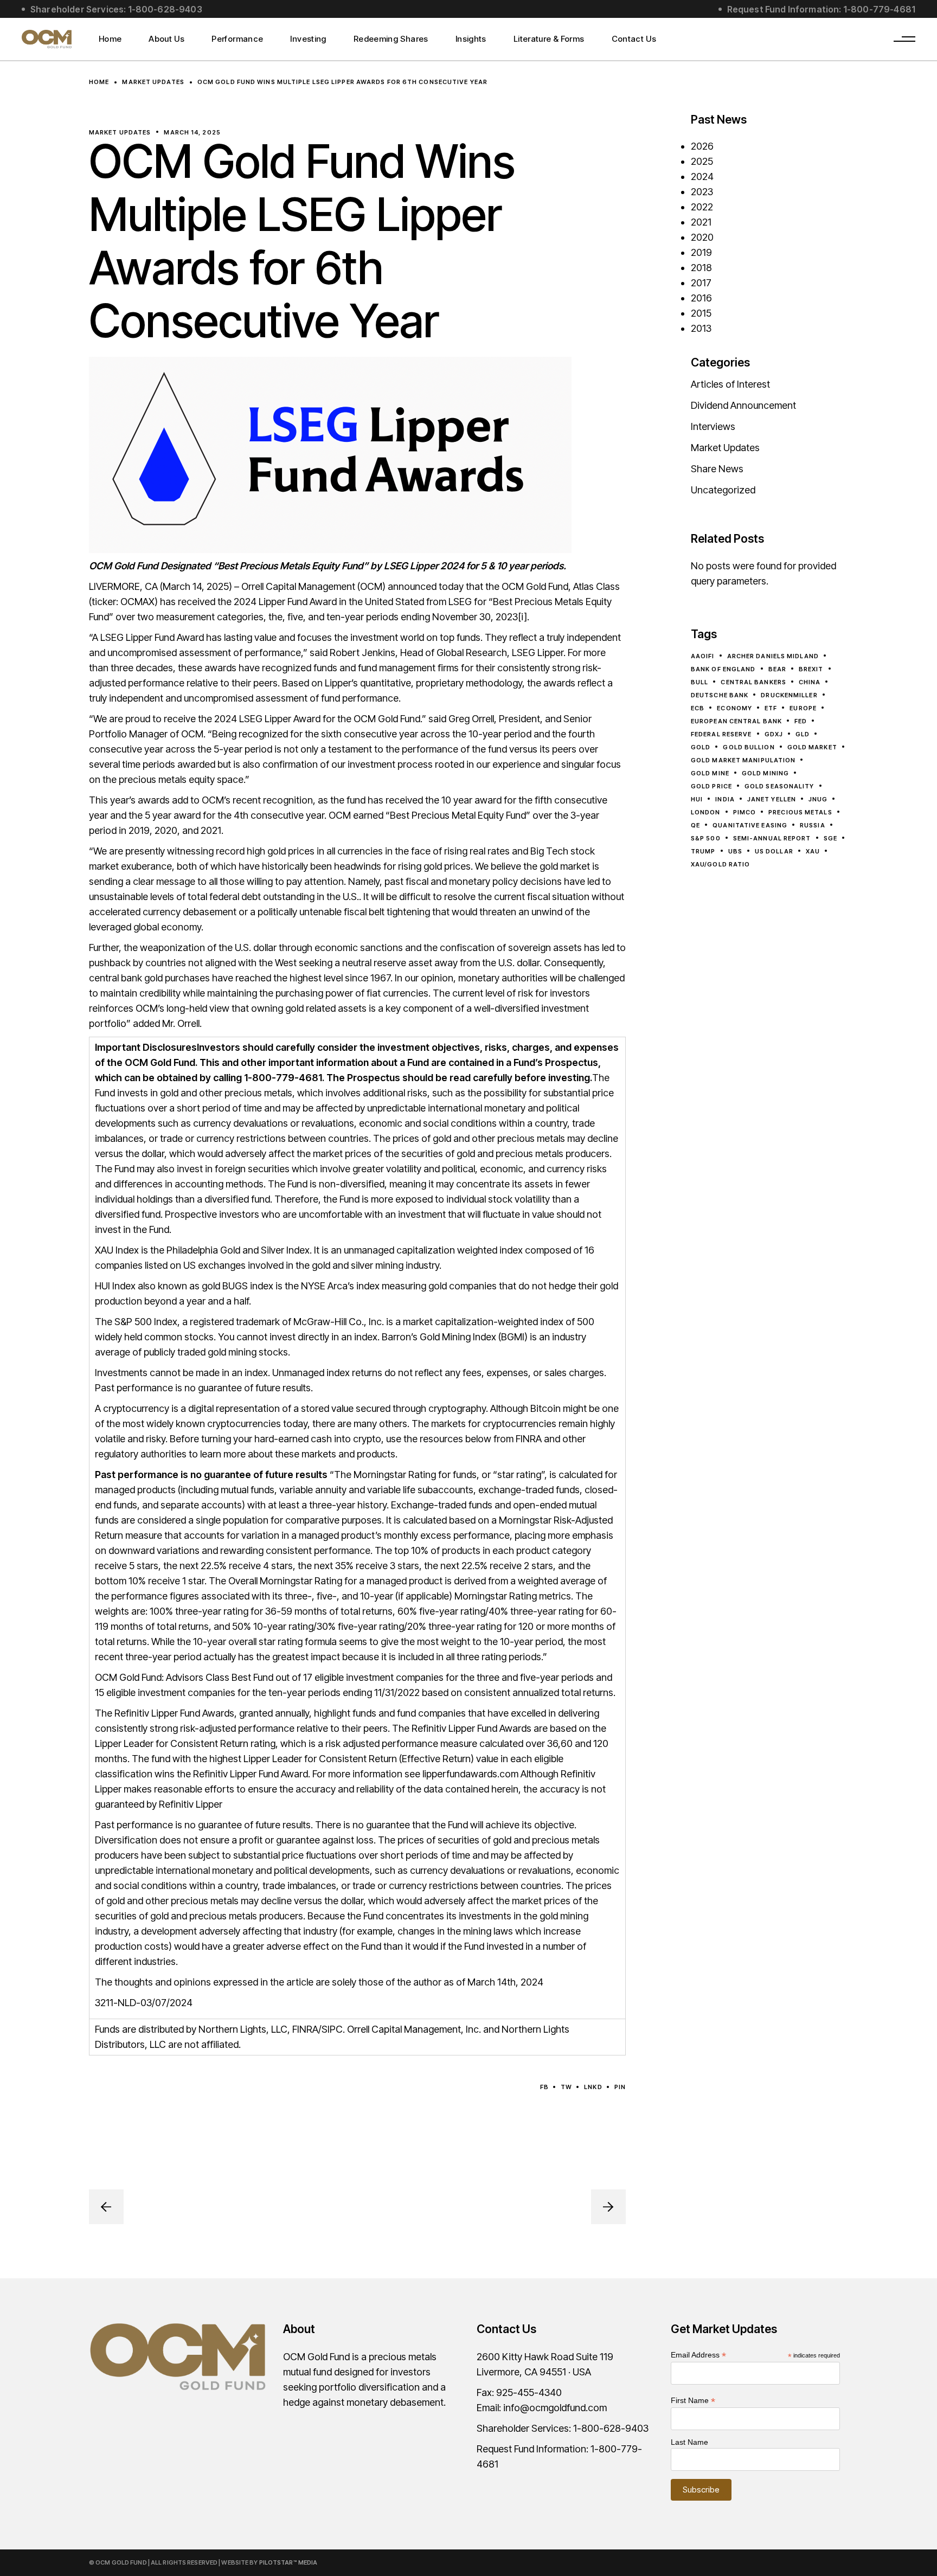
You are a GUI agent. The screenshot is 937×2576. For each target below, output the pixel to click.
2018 (701, 268)
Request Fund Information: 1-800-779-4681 (821, 9)
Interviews (713, 426)
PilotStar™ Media (288, 2562)
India (725, 799)
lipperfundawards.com (469, 1774)
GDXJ (774, 734)
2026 (702, 146)
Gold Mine (710, 773)
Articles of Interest (730, 384)
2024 (702, 176)
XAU (813, 851)
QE (695, 825)
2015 (701, 313)
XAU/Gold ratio (720, 864)
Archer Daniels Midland (773, 656)
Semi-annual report (772, 838)
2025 (702, 161)
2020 (702, 237)
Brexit (811, 669)
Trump (703, 851)
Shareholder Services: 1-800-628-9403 (116, 9)
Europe (803, 708)
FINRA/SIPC (317, 2029)
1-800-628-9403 (611, 2428)
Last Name (689, 2442)
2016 (701, 298)
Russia (813, 825)
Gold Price (711, 786)
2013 (701, 328)
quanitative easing (750, 825)
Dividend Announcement (743, 405)
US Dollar (774, 851)
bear (777, 669)
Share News (717, 469)
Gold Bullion (749, 747)
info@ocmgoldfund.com (555, 2408)
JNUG (818, 799)
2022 (702, 207)
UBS (735, 851)
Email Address (698, 2355)
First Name (693, 2401)
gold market (812, 747)
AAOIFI (703, 656)
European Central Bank (736, 721)
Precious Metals (800, 812)
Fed (801, 721)
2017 (701, 283)
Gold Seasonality (779, 786)
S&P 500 (706, 838)
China (810, 682)
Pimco (745, 812)
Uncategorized (723, 490)
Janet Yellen (772, 799)
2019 (701, 252)
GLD (803, 734)
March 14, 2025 (192, 132)
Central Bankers (753, 682)
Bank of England (723, 669)
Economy (734, 708)
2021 (701, 222)
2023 (702, 192)
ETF (771, 708)
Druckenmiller (789, 695)
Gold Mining (765, 773)
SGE (830, 838)
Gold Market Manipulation (743, 760)
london (706, 812)
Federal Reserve (721, 734)
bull (699, 682)
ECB (698, 708)
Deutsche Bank (720, 695)
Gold (701, 747)
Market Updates (153, 81)
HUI (697, 799)
